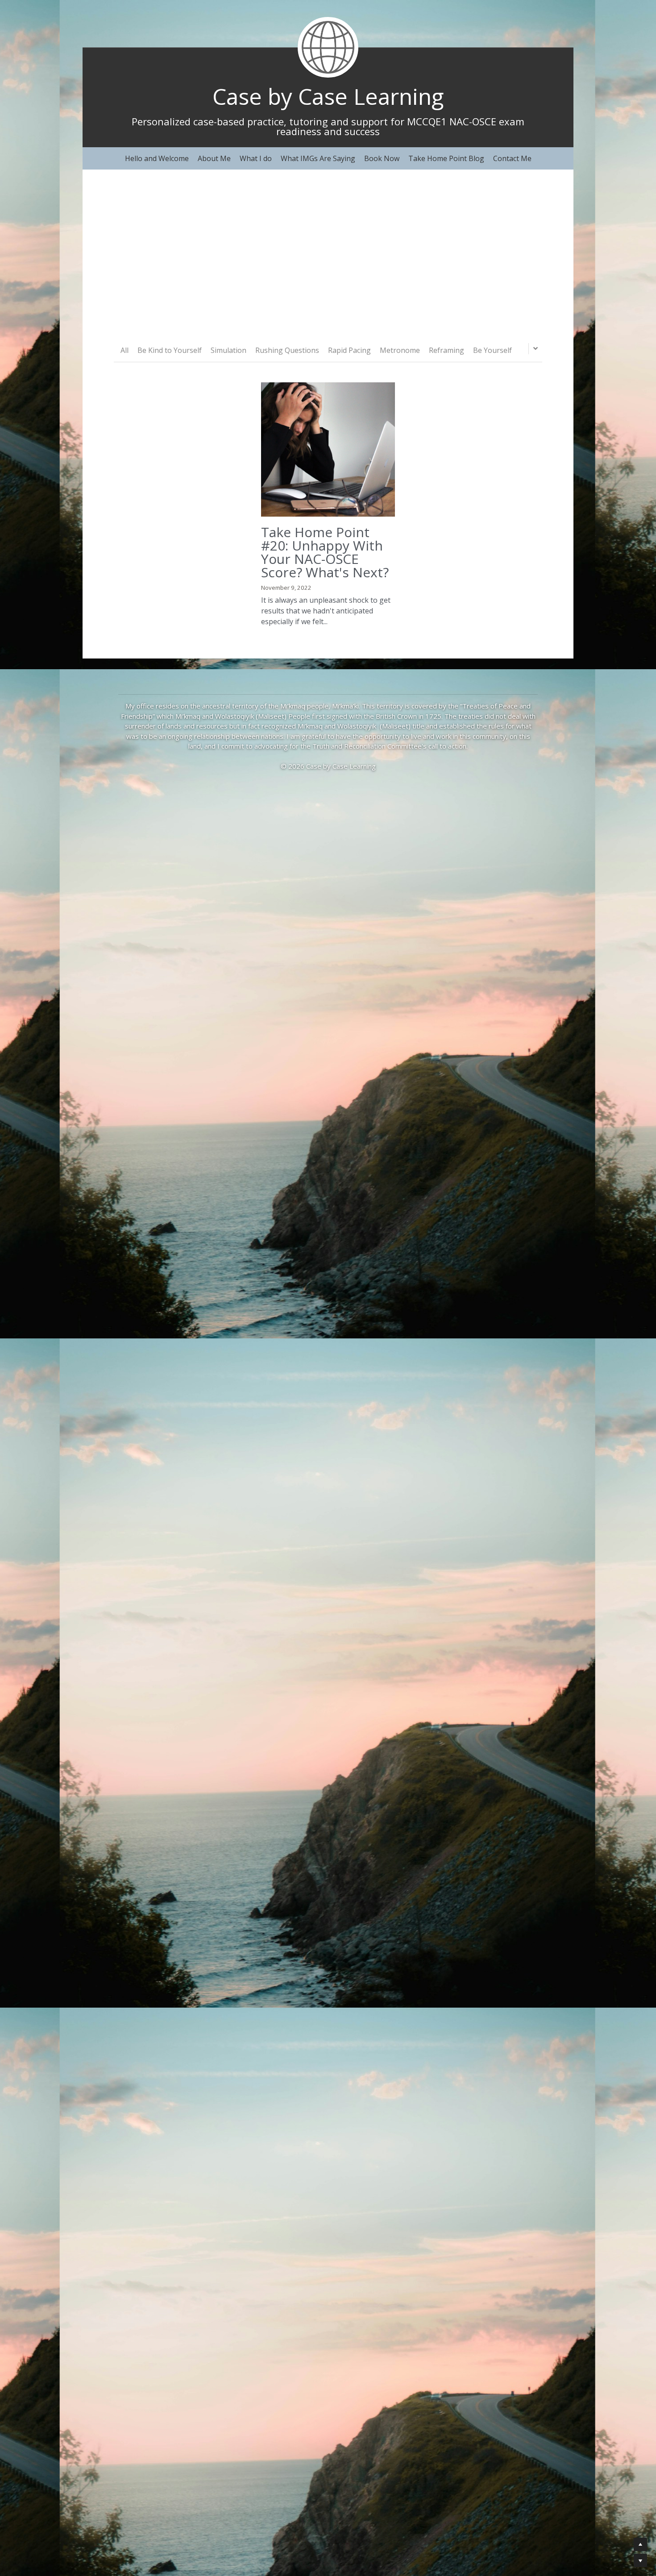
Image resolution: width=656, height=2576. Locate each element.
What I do (256, 158)
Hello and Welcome (157, 158)
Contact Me (512, 158)
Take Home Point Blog (446, 158)
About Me (214, 158)
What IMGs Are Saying (318, 158)
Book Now (382, 158)
